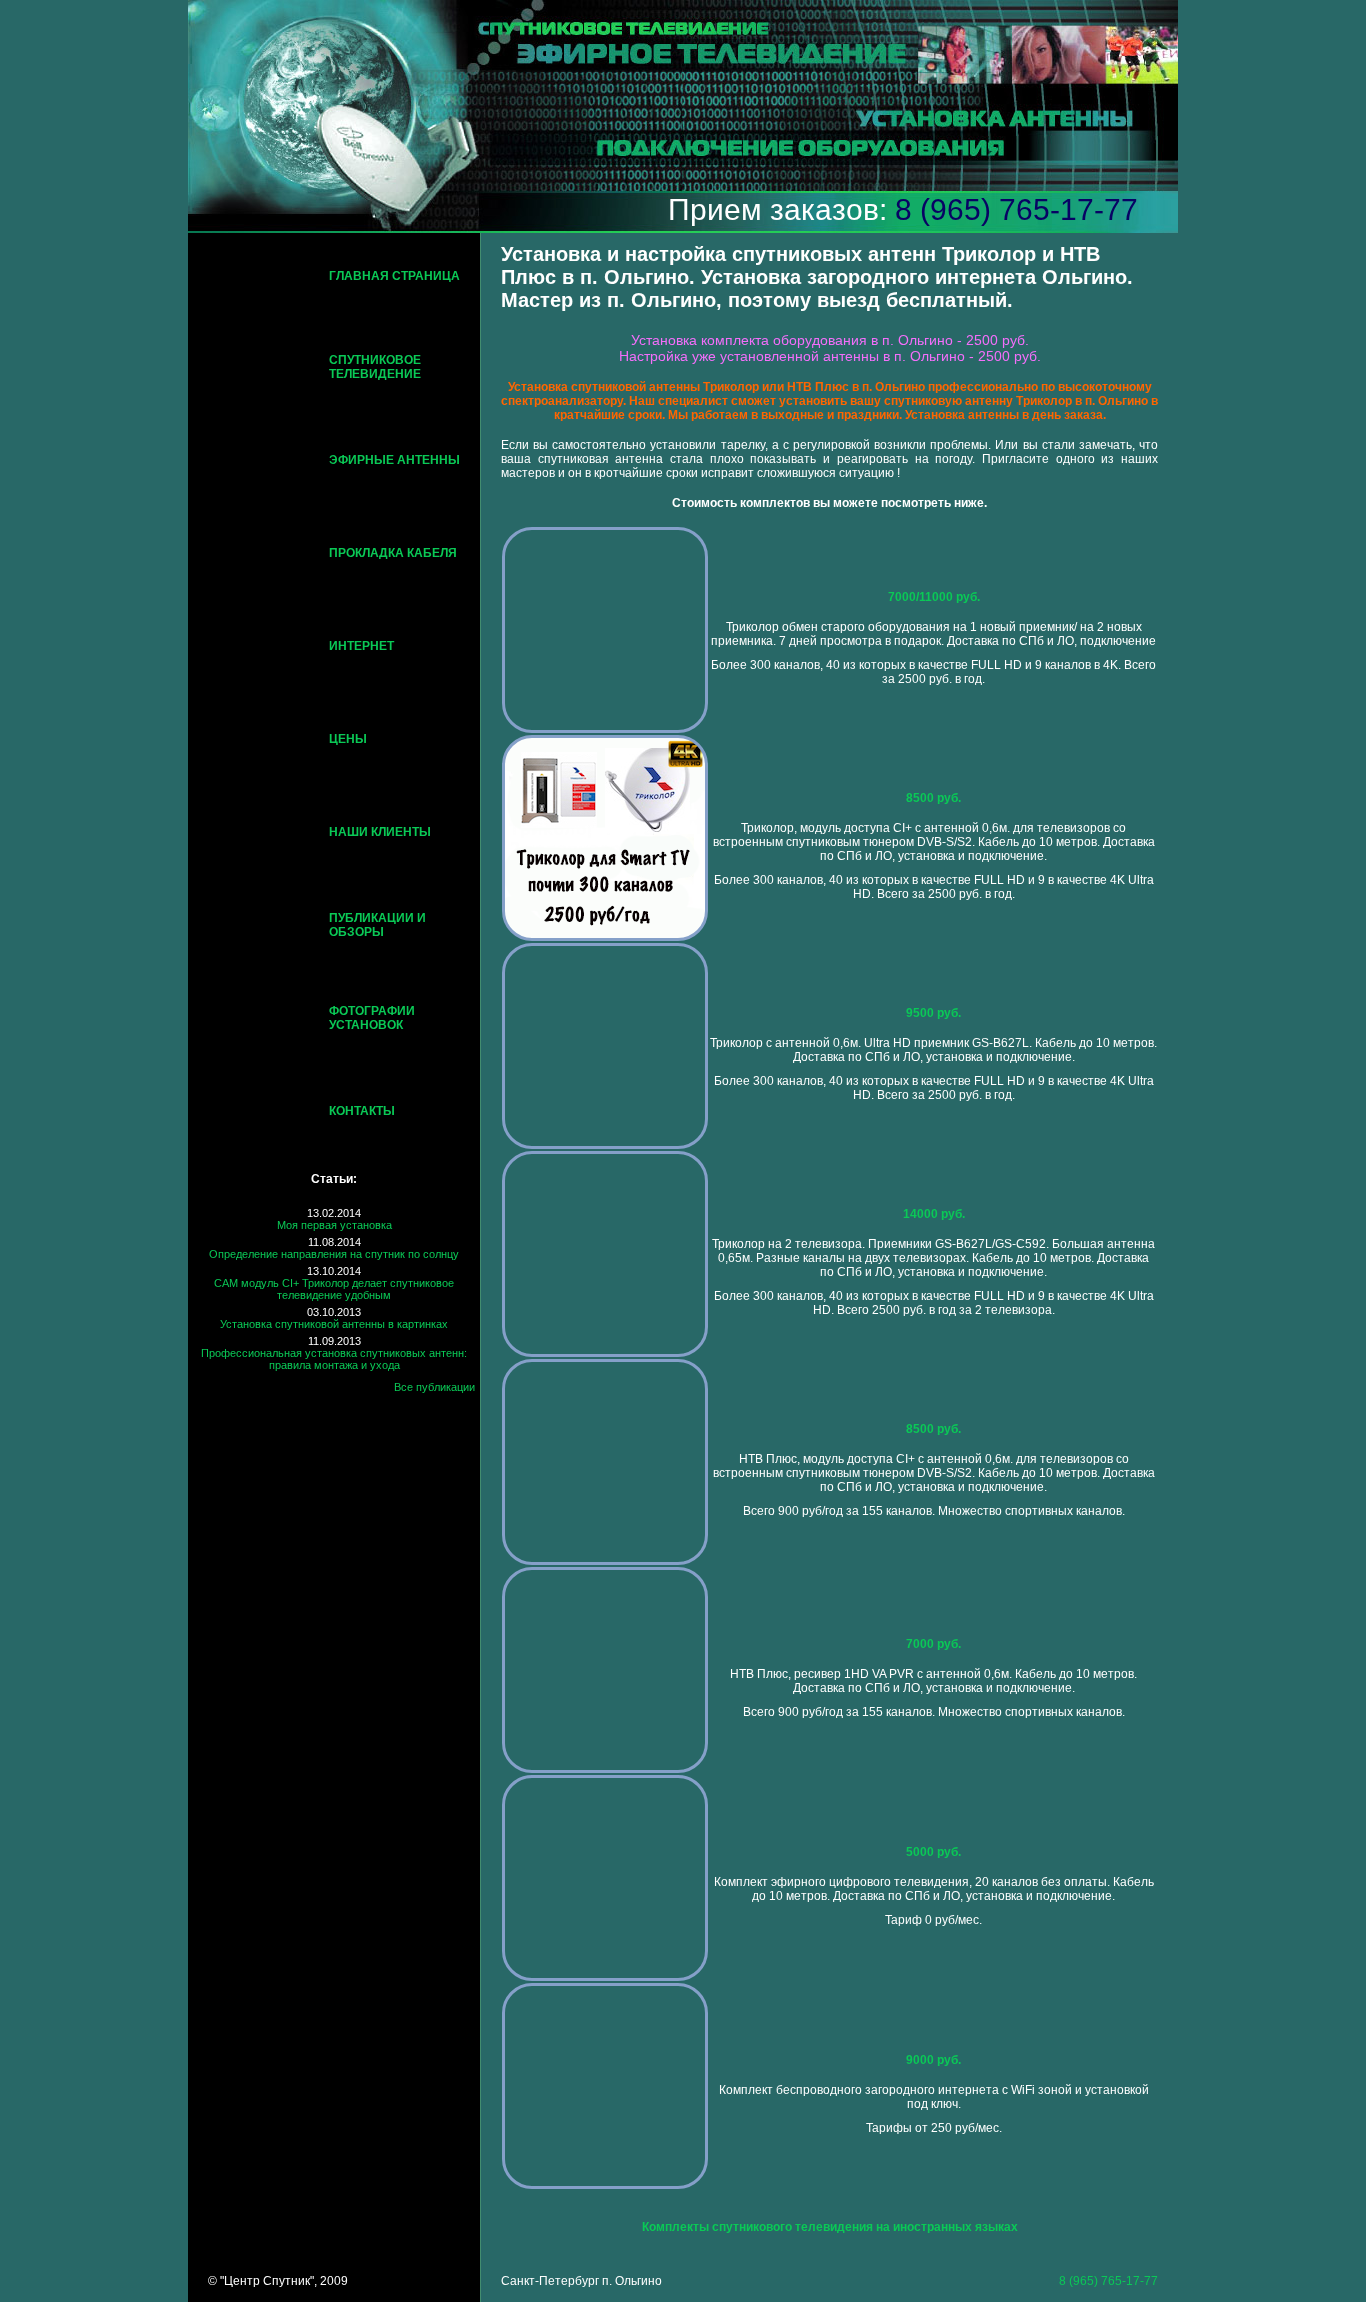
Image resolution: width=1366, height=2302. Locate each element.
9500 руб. (933, 1013)
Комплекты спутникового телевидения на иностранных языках (830, 2227)
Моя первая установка (334, 1225)
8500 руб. (933, 798)
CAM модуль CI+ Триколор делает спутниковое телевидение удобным (334, 1289)
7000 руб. (933, 1644)
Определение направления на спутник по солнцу (334, 1254)
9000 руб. (933, 2060)
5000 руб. (933, 1852)
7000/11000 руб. (934, 597)
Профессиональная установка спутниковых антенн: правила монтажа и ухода (334, 1359)
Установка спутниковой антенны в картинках (334, 1324)
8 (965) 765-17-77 (1016, 209)
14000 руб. (934, 1214)
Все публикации (434, 1387)
